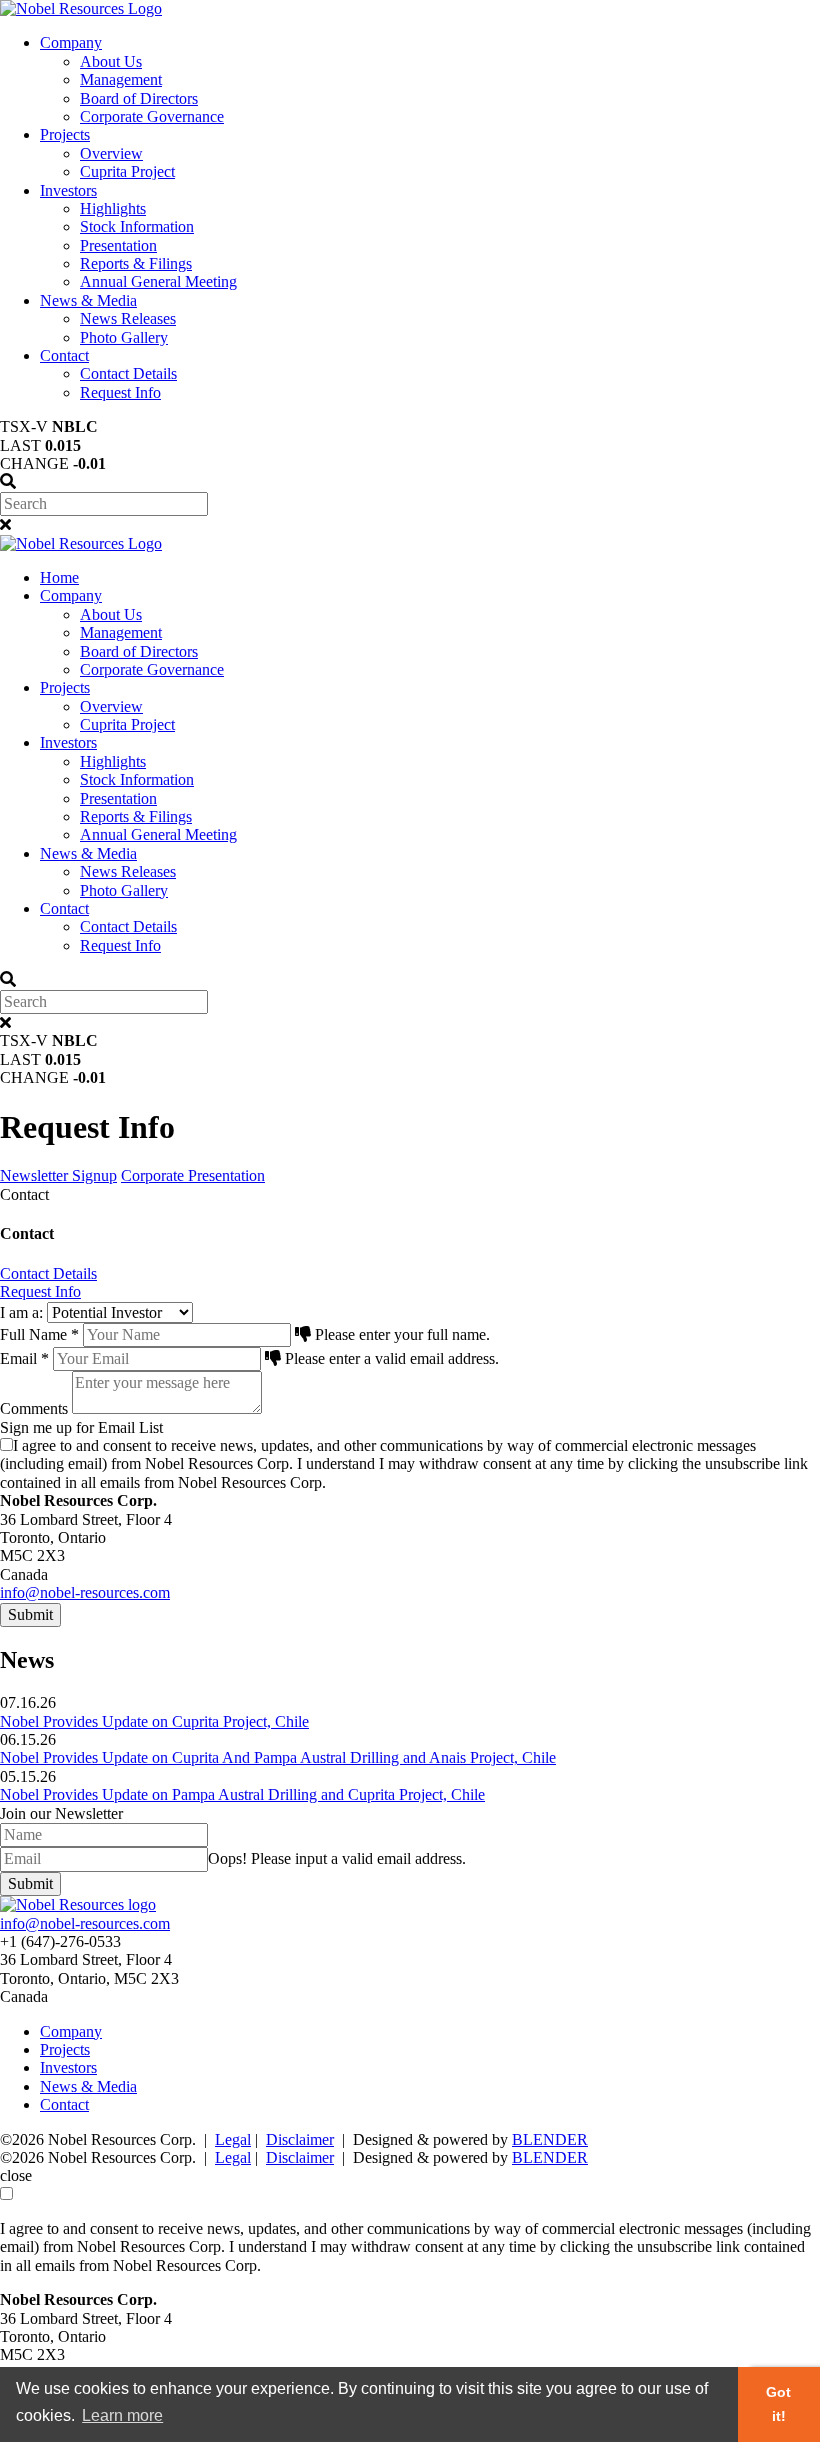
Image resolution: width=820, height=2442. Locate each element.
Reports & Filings (136, 263)
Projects (65, 134)
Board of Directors (139, 98)
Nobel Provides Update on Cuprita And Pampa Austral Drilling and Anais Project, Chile (278, 1757)
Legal (233, 2139)
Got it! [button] (778, 2404)
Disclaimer (300, 2139)
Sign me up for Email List (81, 1427)
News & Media (88, 300)
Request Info (120, 392)
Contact (64, 355)
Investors (68, 190)
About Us (111, 61)
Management (121, 79)
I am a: (21, 1312)
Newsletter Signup (58, 1175)
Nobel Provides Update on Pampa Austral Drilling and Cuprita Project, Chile (242, 1794)
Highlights (113, 208)
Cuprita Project (127, 171)
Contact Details (128, 373)
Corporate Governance (152, 116)
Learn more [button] (122, 2415)
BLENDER (550, 2139)
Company (71, 42)
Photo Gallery (124, 337)
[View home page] (81, 8)
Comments (34, 1408)
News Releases (128, 318)
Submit (30, 1614)
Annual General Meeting (158, 281)
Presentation (118, 245)
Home (59, 577)
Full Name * (39, 1334)
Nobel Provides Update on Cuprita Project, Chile (154, 1721)
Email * (24, 1358)
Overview (111, 153)
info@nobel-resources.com (85, 1592)
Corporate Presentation (193, 1175)
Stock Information (137, 226)
